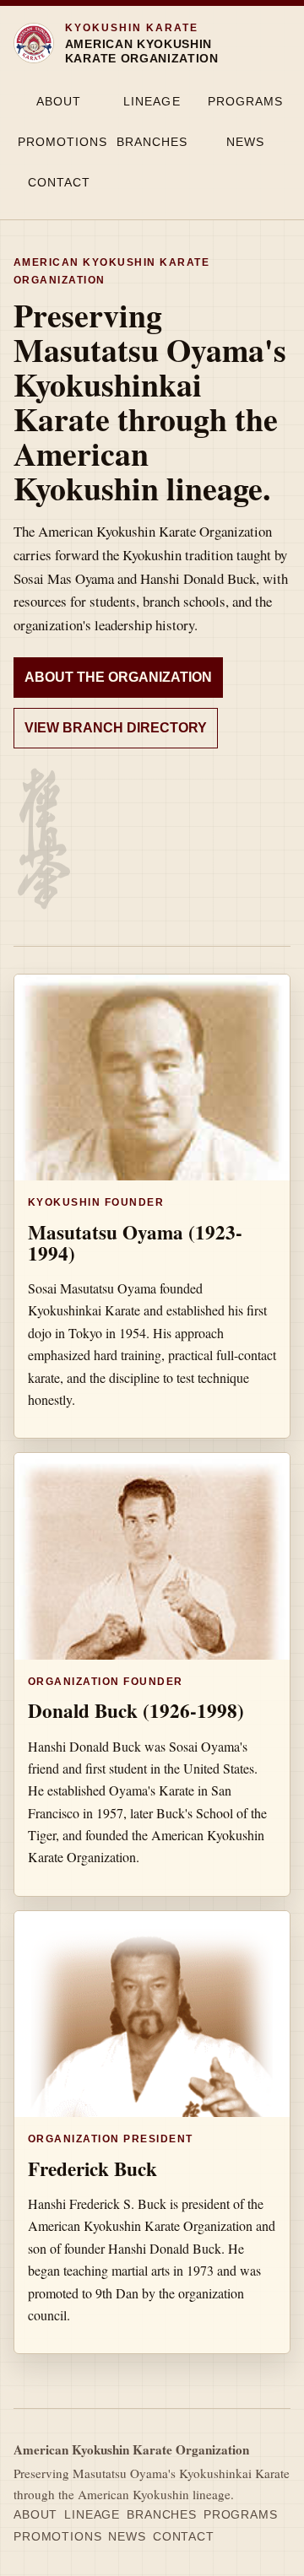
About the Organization (118, 677)
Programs (245, 101)
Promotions (61, 142)
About (59, 101)
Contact (59, 182)
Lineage (152, 101)
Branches (152, 142)
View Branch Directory (116, 728)
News (245, 142)
